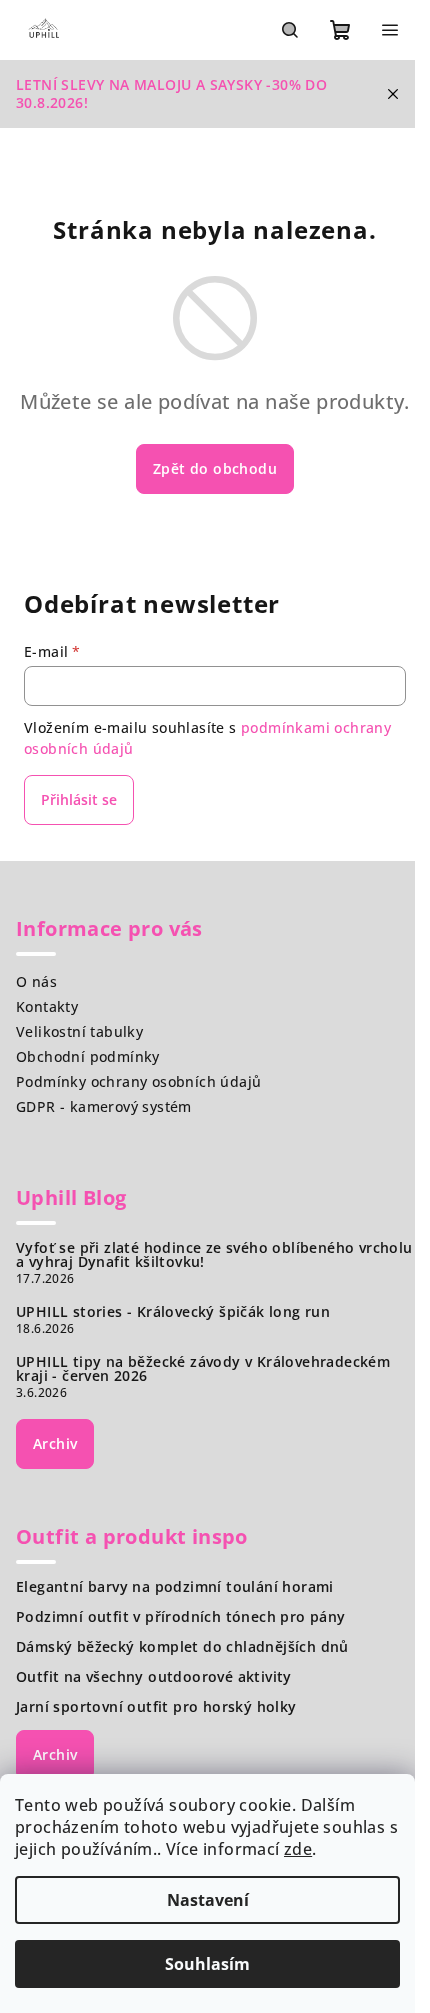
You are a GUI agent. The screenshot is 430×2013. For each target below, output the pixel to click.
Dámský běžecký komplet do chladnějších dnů (182, 1647)
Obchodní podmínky (88, 1056)
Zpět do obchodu (215, 468)
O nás (36, 981)
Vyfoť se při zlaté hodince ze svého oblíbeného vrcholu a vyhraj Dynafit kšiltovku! (214, 1255)
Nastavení (208, 1900)
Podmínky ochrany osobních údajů (138, 1081)
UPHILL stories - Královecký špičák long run (173, 1312)
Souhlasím (207, 1964)
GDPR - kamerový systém (104, 1106)
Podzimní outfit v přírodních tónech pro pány (181, 1617)
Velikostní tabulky (79, 1031)
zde (298, 1849)
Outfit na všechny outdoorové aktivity (154, 1677)
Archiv (55, 1443)
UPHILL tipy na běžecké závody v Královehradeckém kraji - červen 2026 (203, 1369)
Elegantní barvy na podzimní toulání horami (175, 1587)
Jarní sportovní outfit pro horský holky (156, 1707)
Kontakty (47, 1006)
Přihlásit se (79, 799)
